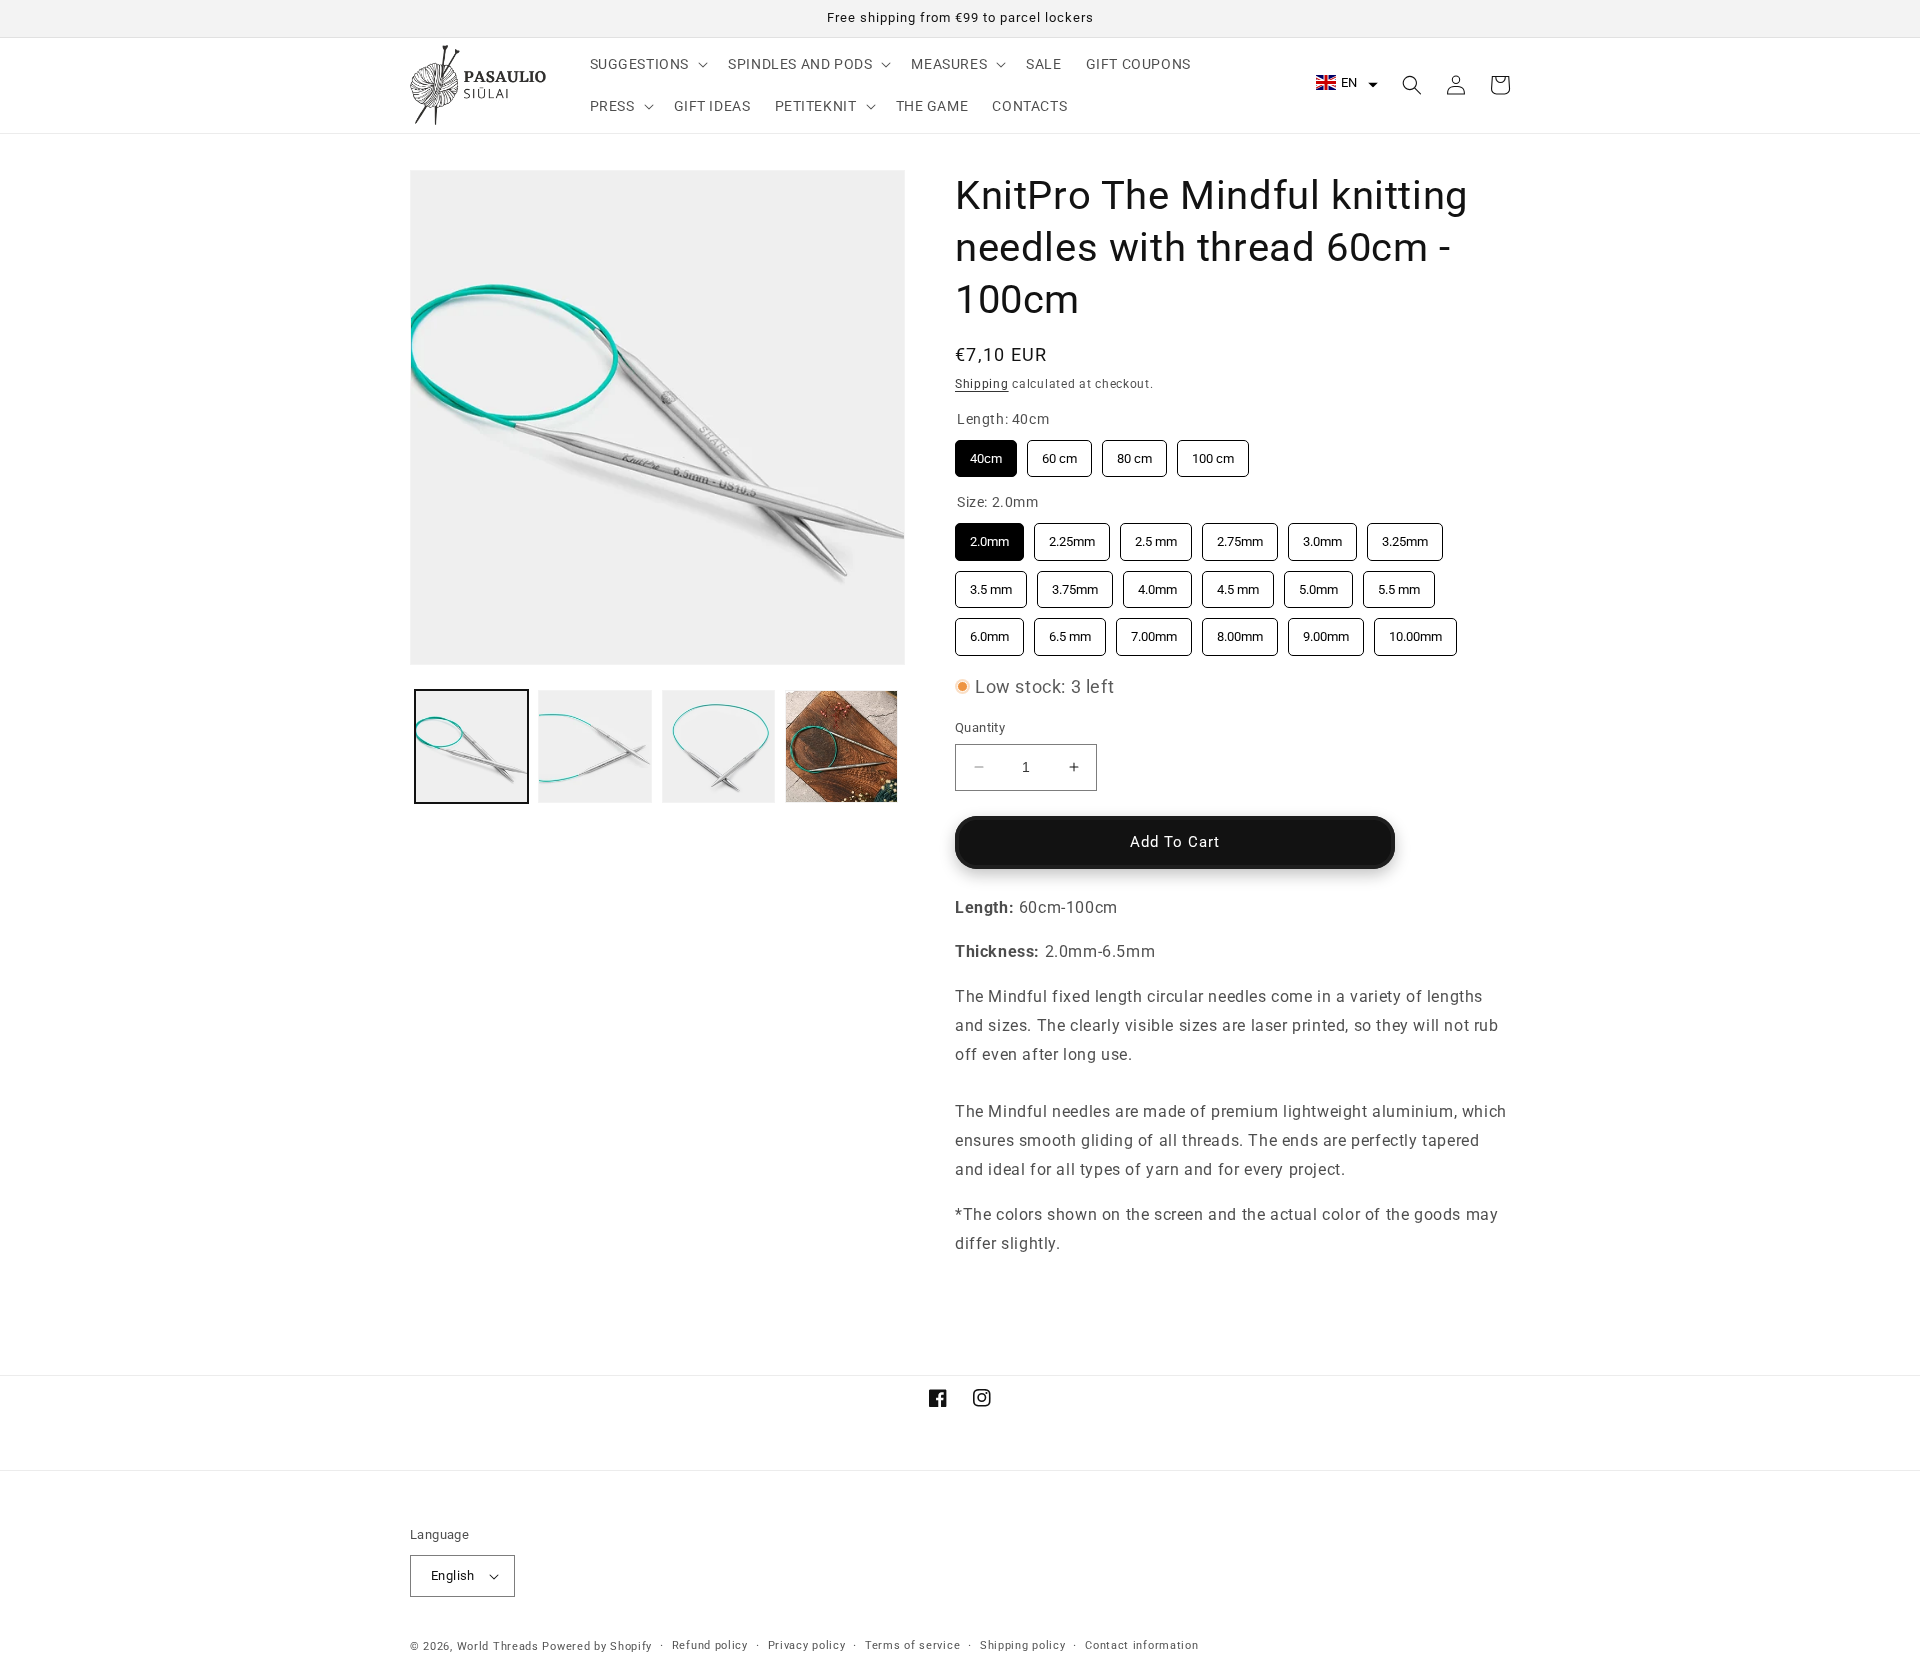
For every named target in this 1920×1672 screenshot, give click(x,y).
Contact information (1141, 1645)
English (453, 1575)
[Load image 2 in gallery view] (594, 746)
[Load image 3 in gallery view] (718, 746)
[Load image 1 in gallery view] (471, 746)
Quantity (980, 727)
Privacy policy (807, 1645)
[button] (647, 64)
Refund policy (710, 1645)
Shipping (982, 384)
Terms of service (912, 1645)
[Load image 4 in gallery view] (841, 746)
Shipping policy (1023, 1645)
